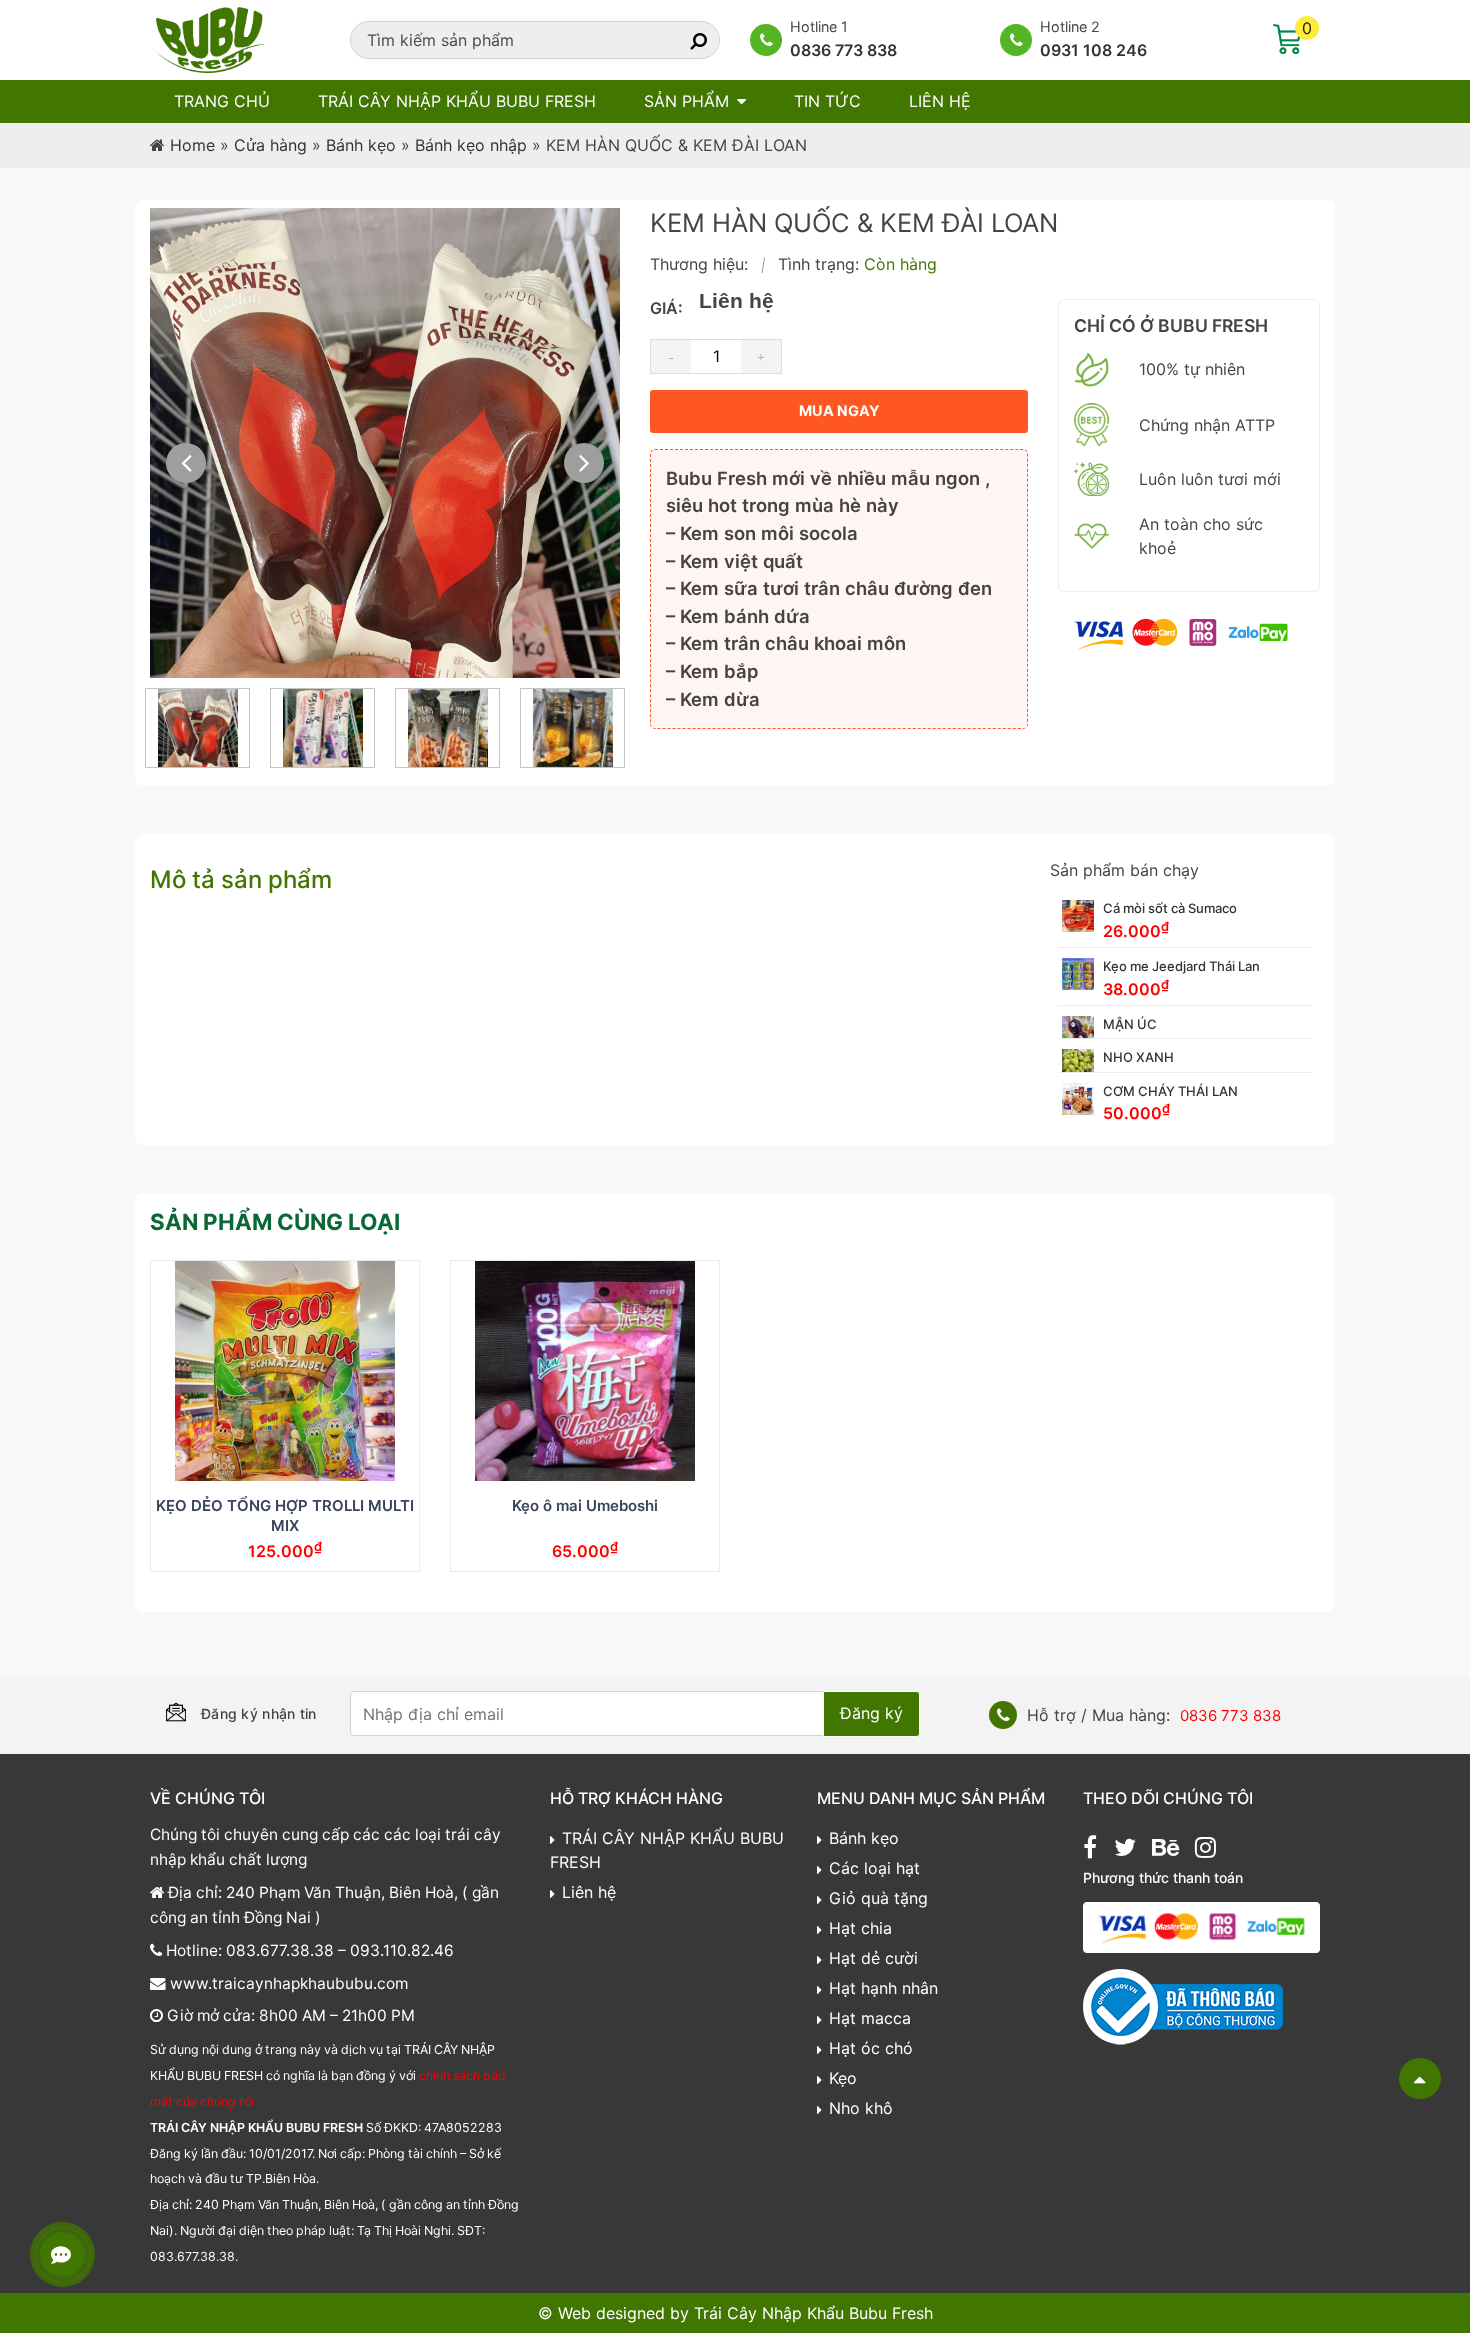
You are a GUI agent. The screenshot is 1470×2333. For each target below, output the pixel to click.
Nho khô (861, 2108)
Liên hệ (940, 101)
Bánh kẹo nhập (471, 145)
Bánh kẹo (361, 145)
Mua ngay (839, 410)
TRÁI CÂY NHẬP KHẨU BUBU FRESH (457, 101)
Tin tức (827, 101)
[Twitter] (1125, 1850)
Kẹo (843, 2078)
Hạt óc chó (871, 2048)
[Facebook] (1090, 1850)
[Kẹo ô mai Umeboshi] (585, 1371)
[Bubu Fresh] (210, 38)
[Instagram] (1205, 1850)
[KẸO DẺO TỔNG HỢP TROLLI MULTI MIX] (285, 1371)
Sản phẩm (686, 101)
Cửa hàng (270, 145)
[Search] (681, 40)
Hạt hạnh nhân (883, 1988)
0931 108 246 (1093, 50)
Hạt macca (870, 2018)
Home (192, 145)
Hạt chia (860, 1928)
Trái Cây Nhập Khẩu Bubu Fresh (813, 2313)
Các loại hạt (874, 1868)
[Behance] (1165, 1850)
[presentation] (186, 463)
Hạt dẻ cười (873, 1958)
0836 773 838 (843, 50)
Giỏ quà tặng (878, 1898)
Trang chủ (222, 101)
